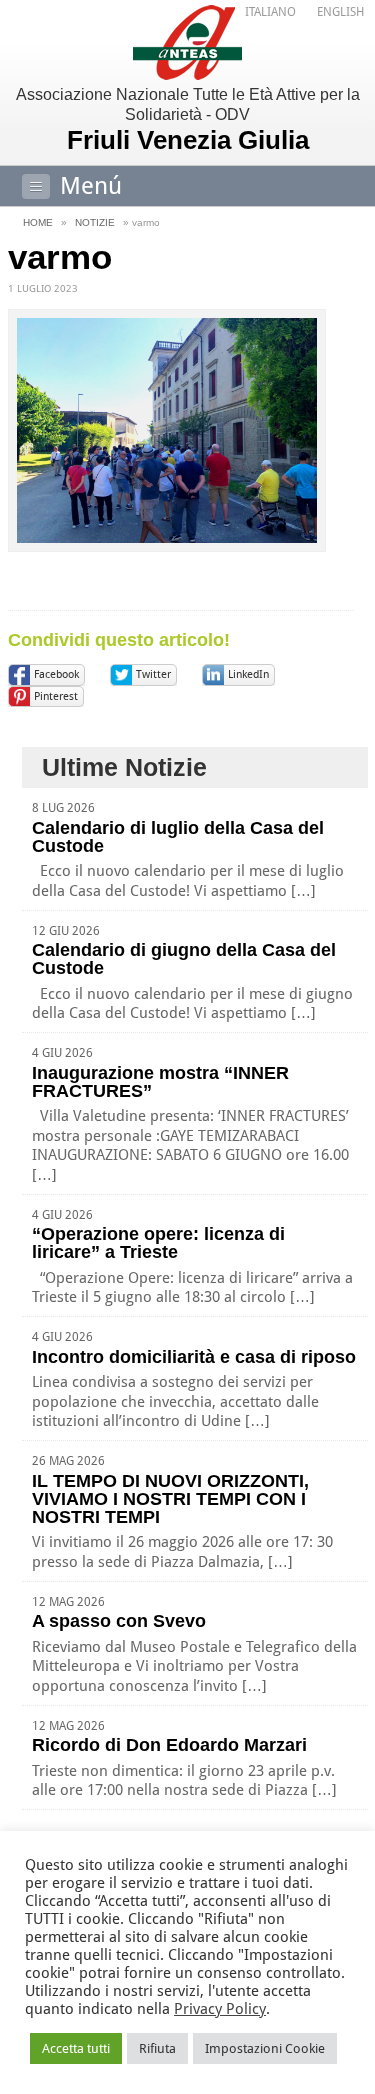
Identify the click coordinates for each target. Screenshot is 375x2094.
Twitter (153, 674)
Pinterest (56, 696)
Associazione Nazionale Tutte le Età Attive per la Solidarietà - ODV (188, 120)
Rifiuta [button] (157, 2048)
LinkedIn (248, 674)
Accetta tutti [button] (76, 2048)
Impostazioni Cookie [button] (265, 2048)
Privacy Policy (220, 2009)
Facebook (56, 674)
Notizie (95, 222)
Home (38, 222)
